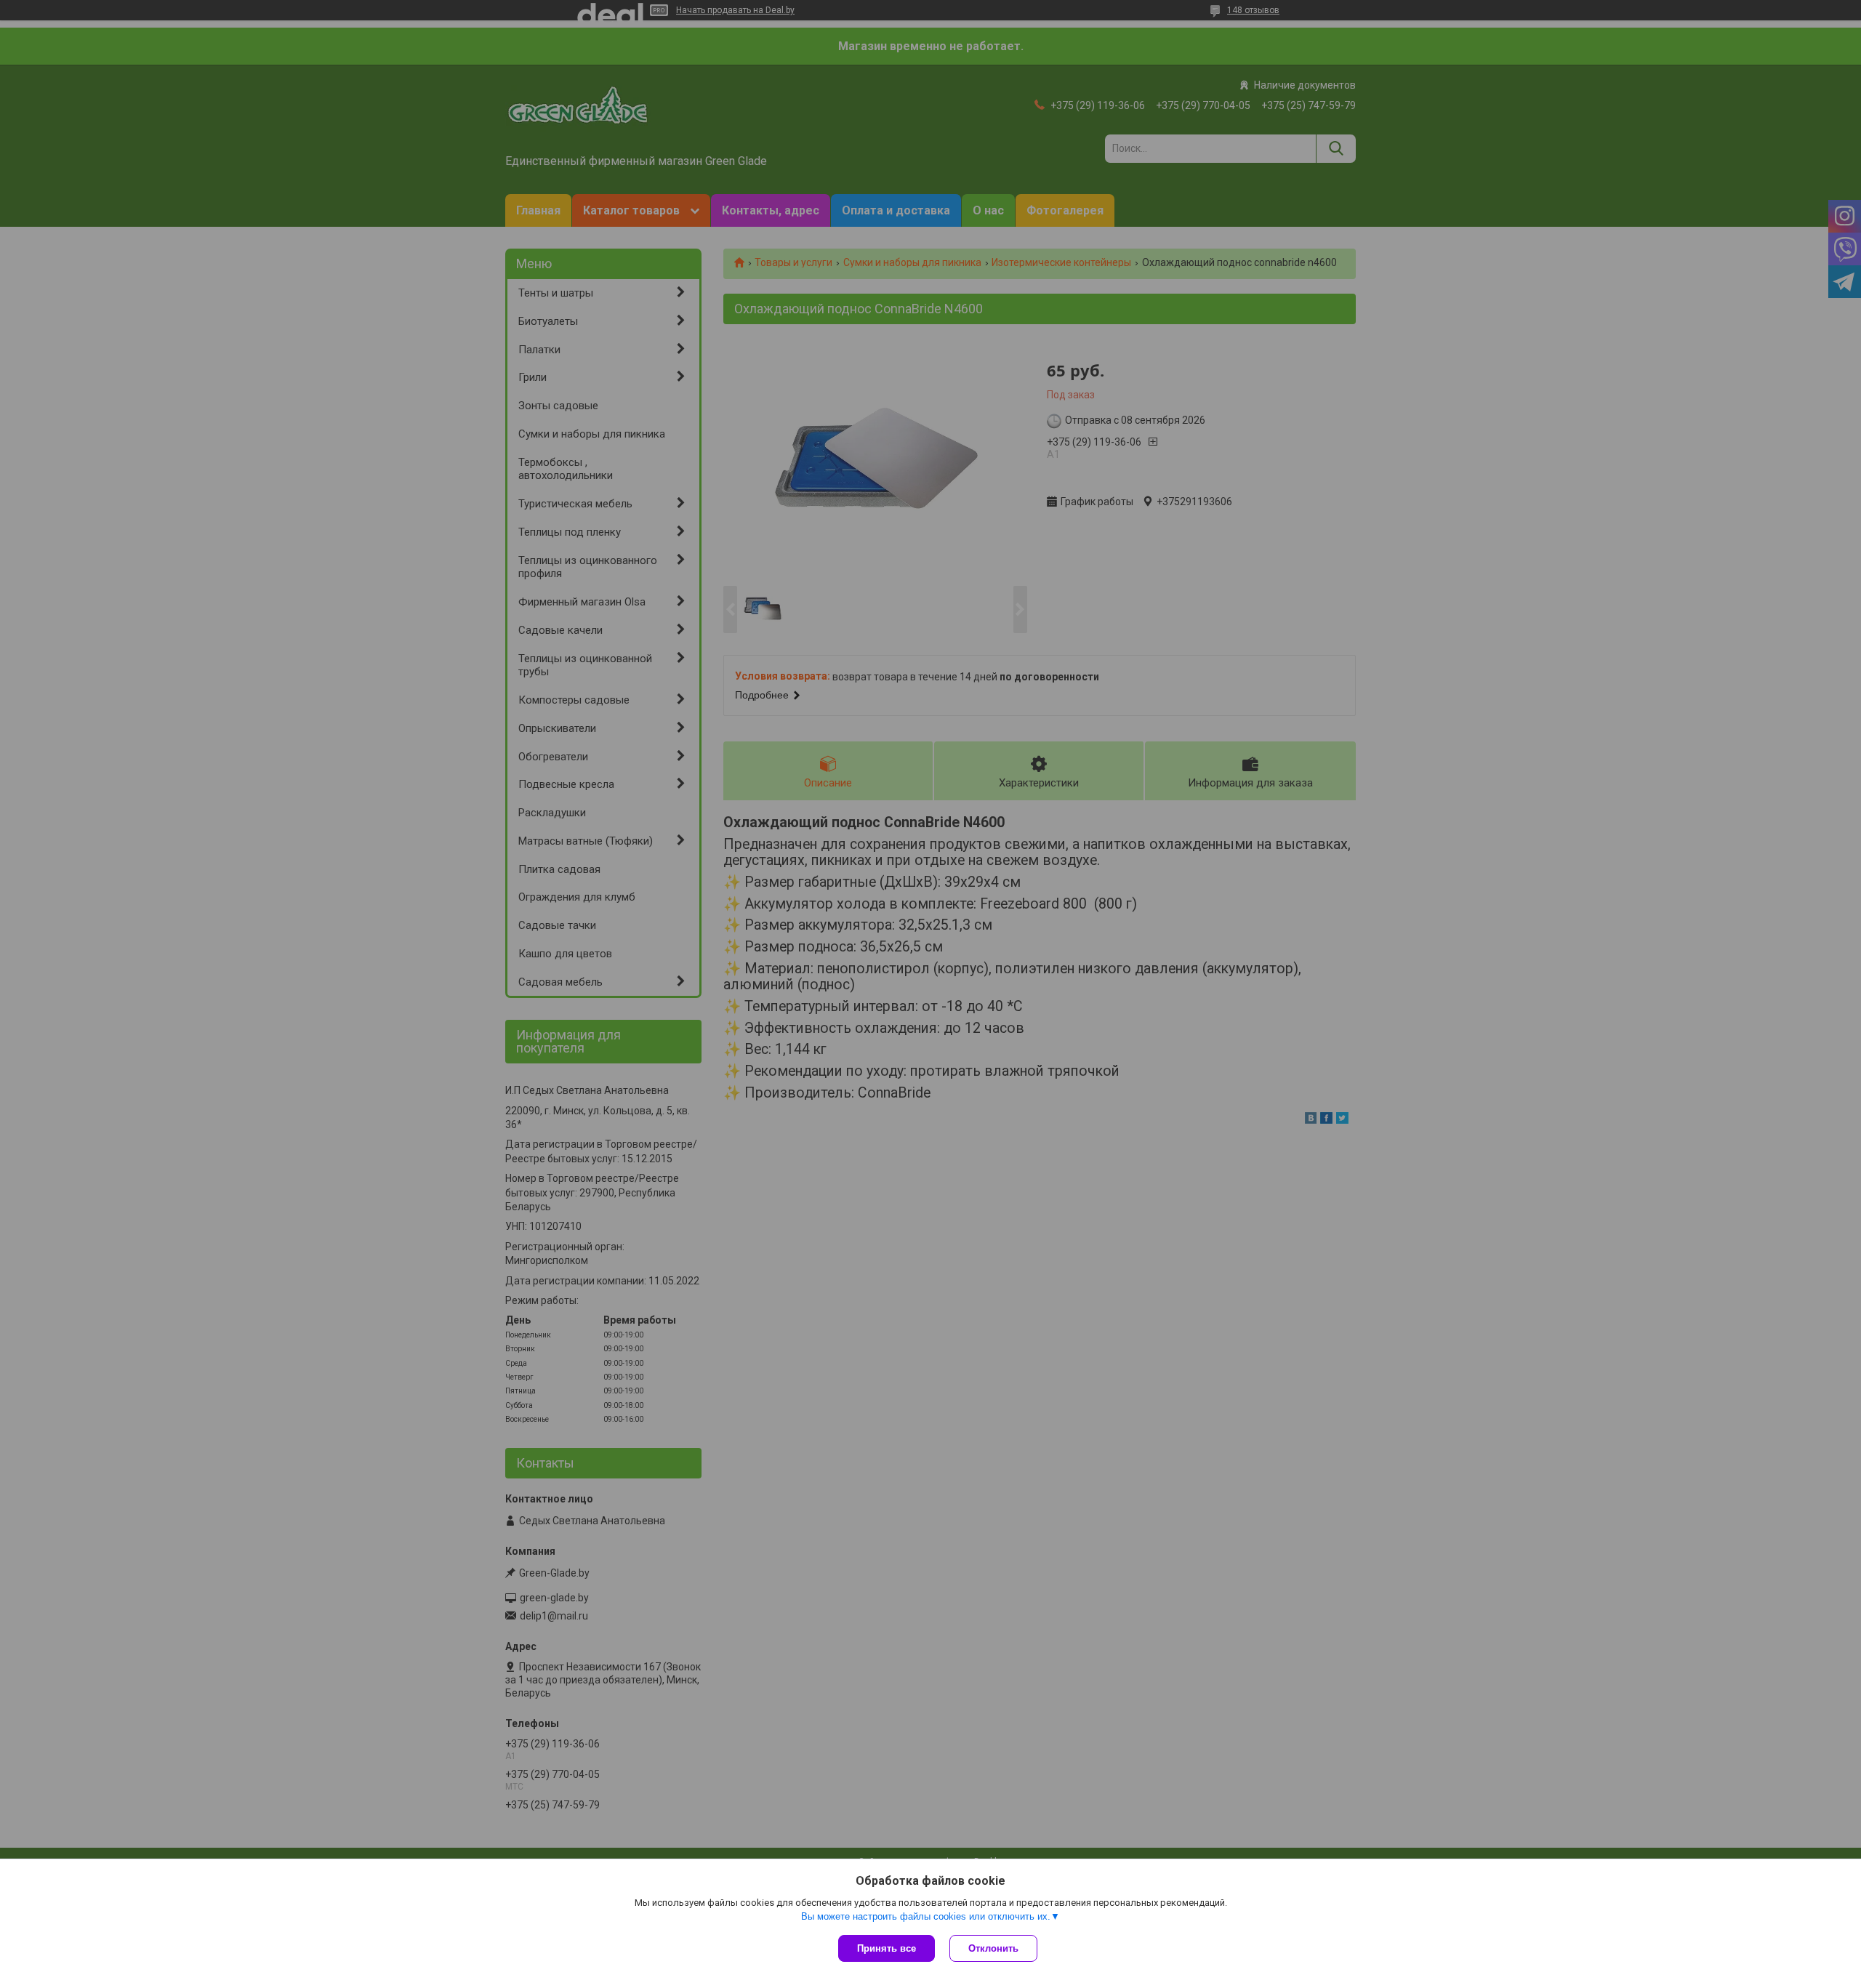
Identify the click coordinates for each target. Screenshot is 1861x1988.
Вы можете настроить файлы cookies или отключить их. (926, 1916)
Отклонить (993, 1948)
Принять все (887, 1948)
